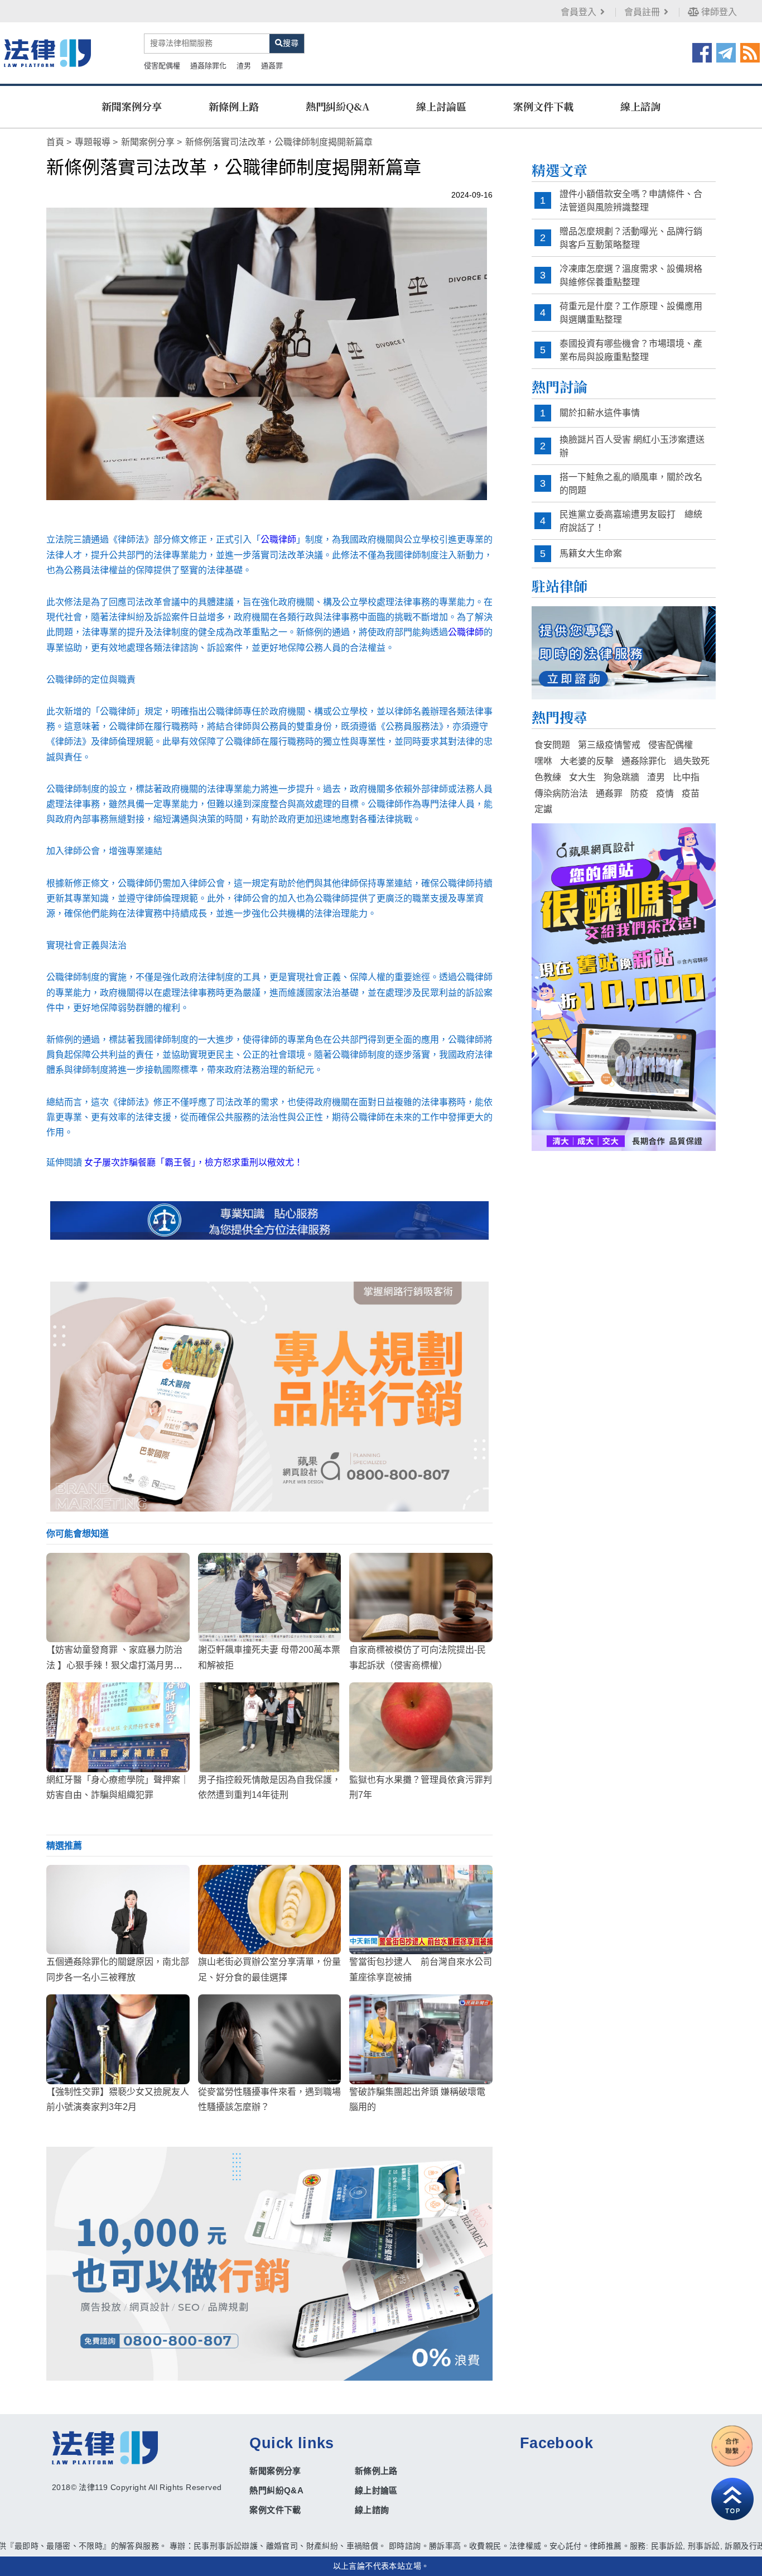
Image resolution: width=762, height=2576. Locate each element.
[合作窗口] (732, 2446)
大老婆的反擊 (587, 761)
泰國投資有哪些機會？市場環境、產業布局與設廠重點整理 (631, 350)
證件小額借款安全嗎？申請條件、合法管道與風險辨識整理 (631, 201)
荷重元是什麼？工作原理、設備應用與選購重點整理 (631, 313)
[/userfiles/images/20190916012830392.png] (47, 53)
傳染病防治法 (561, 793)
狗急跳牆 (621, 777)
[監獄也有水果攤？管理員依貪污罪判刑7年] (421, 1727)
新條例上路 (234, 106)
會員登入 (578, 12)
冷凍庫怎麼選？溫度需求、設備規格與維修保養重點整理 (631, 275)
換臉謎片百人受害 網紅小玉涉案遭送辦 (632, 446)
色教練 (548, 777)
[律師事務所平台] (269, 1396)
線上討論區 (441, 106)
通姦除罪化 (208, 66)
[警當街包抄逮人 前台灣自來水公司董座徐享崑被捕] (421, 1910)
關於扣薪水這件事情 (600, 413)
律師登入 (718, 12)
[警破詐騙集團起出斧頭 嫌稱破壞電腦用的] (421, 2039)
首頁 (55, 142)
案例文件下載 (543, 106)
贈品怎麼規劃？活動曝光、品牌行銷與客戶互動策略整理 (631, 238)
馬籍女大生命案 (591, 553)
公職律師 (278, 539)
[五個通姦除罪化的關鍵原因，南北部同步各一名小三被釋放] (118, 1910)
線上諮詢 (640, 106)
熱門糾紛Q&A (337, 106)
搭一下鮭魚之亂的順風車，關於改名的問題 (631, 484)
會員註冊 (642, 12)
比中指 (686, 777)
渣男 (244, 66)
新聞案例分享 (132, 106)
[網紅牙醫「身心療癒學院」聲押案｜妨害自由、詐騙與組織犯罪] (118, 1727)
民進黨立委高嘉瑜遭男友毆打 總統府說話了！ (631, 521)
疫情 (665, 793)
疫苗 (691, 793)
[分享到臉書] (702, 52)
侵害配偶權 (162, 66)
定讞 (543, 809)
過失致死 (692, 761)
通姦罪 (272, 66)
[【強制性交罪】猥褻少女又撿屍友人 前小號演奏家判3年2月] (118, 2039)
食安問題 (552, 745)
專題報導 (93, 142)
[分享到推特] (726, 52)
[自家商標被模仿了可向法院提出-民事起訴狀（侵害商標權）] (421, 1598)
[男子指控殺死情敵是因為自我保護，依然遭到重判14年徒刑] (270, 1727)
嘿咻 (543, 761)
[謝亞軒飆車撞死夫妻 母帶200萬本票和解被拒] (270, 1598)
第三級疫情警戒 (609, 745)
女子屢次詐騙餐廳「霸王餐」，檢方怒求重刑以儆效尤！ (194, 1162)
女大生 (582, 777)
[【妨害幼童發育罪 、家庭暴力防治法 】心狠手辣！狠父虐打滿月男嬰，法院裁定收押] (118, 1598)
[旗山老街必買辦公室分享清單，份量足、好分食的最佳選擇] (270, 1910)
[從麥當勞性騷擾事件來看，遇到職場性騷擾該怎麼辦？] (270, 2039)
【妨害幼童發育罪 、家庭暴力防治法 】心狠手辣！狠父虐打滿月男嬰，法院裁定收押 (114, 1665)
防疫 (639, 793)
